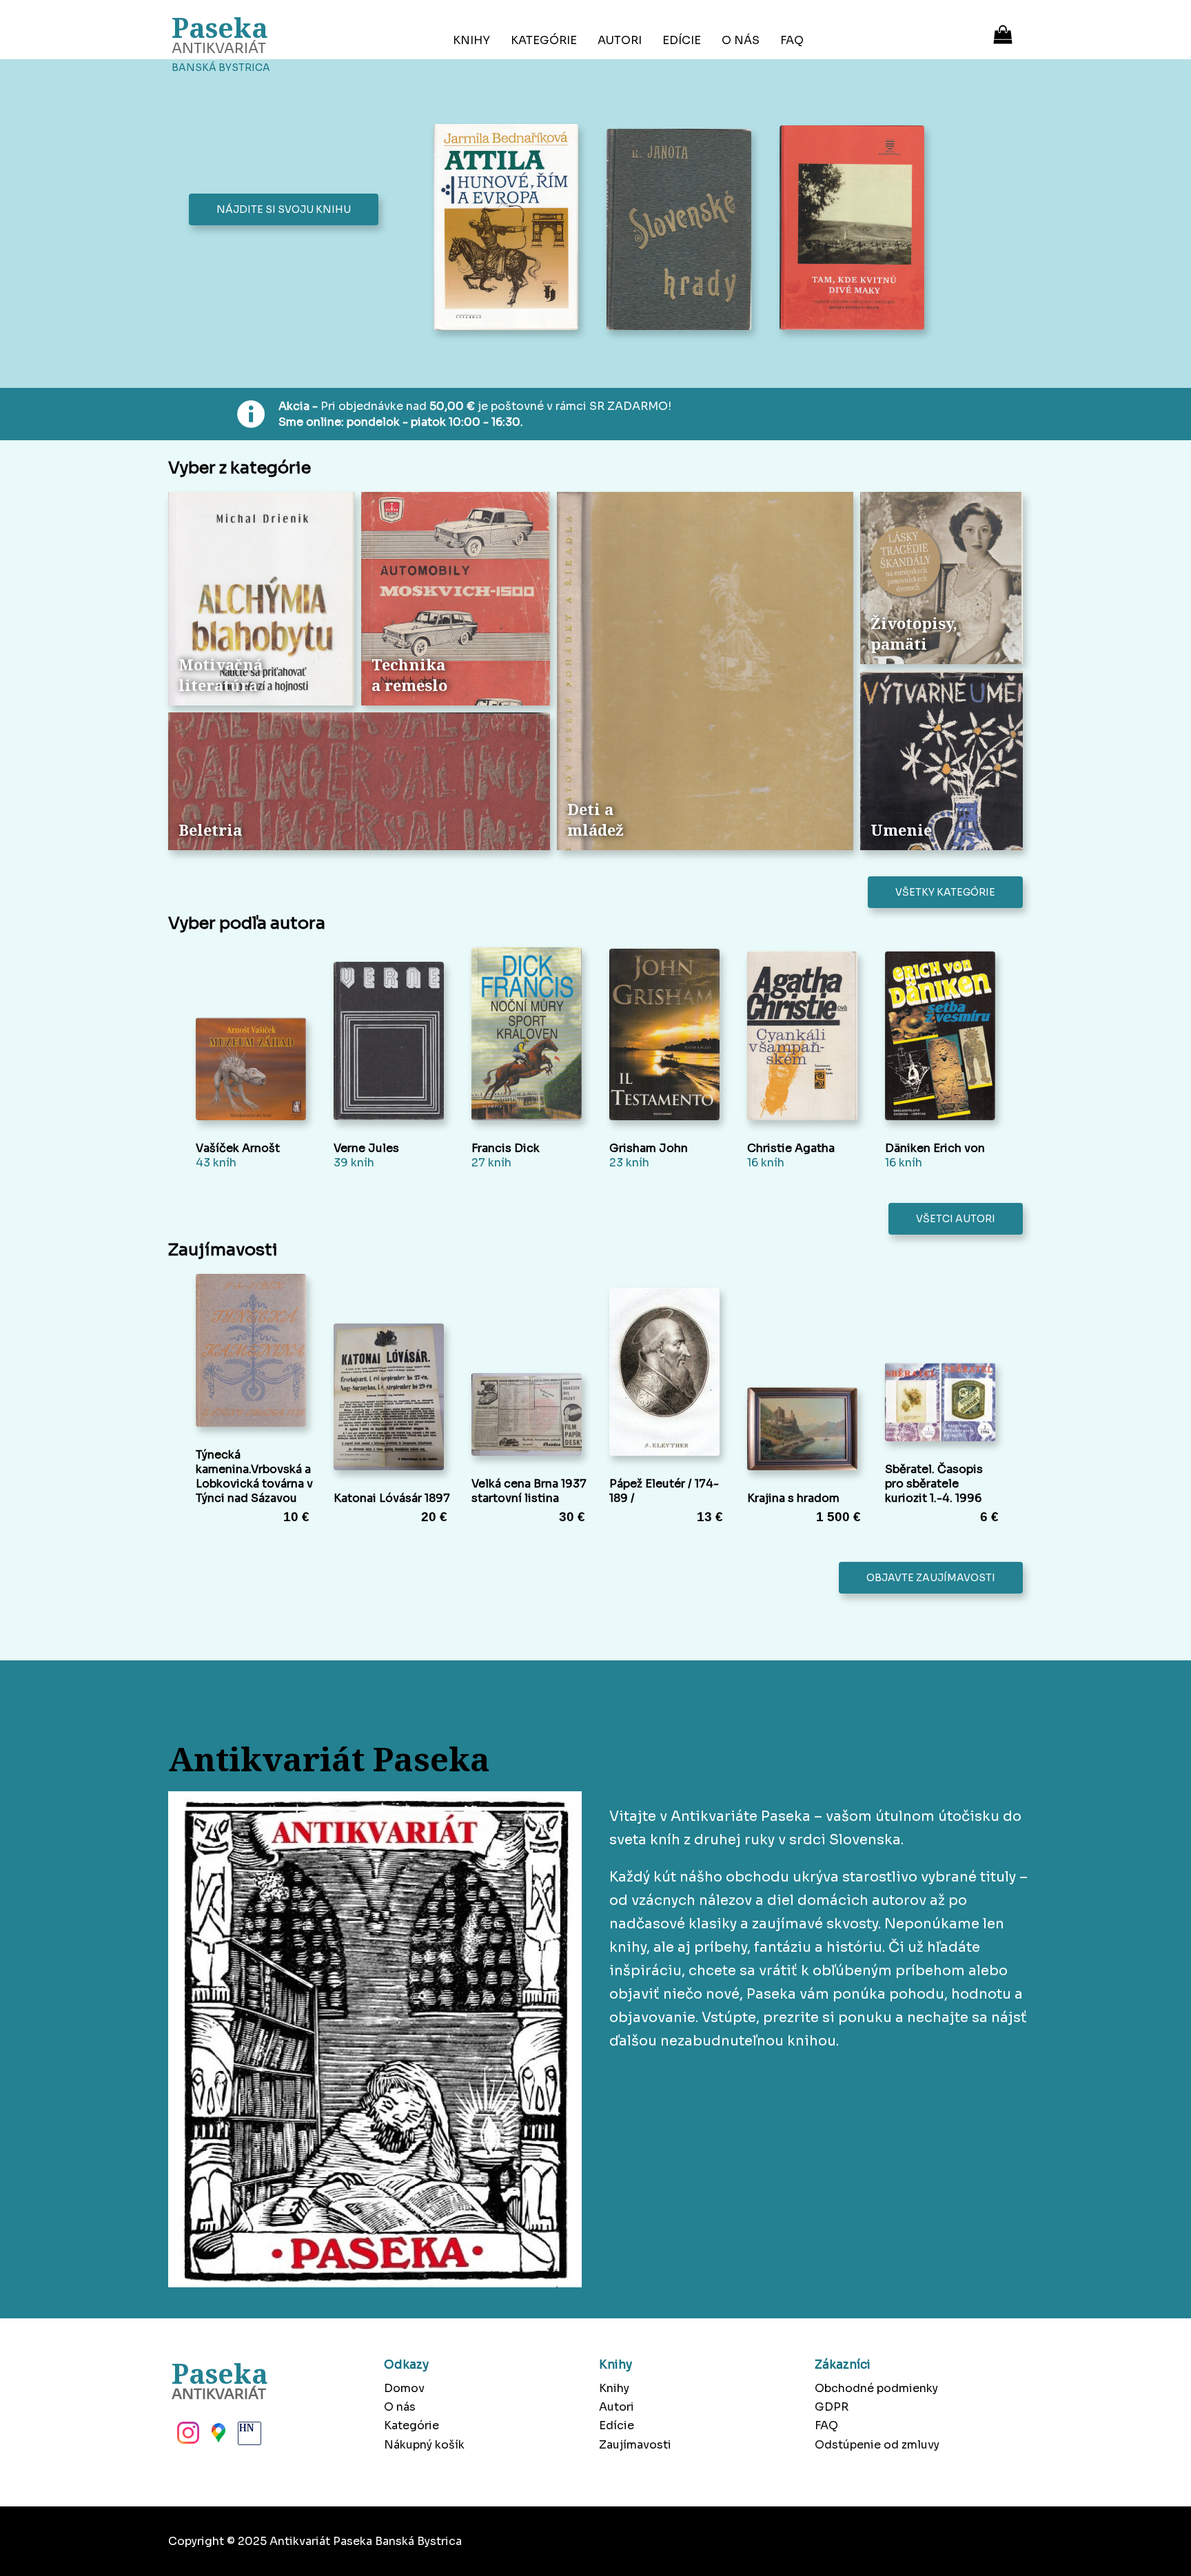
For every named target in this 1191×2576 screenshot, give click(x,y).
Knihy (471, 40)
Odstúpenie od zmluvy (877, 2445)
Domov (404, 2388)
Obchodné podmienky (876, 2388)
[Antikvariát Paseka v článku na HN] (248, 2437)
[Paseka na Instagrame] (187, 2437)
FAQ (792, 40)
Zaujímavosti (635, 2445)
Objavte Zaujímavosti (931, 1578)
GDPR (832, 2407)
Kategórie (544, 40)
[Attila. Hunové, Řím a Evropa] (510, 228)
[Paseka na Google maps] (217, 2437)
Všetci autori (956, 1219)
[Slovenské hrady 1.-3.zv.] (683, 231)
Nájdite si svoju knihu (284, 209)
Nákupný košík (424, 2445)
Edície (682, 40)
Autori (620, 40)
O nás (741, 40)
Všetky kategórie (945, 892)
